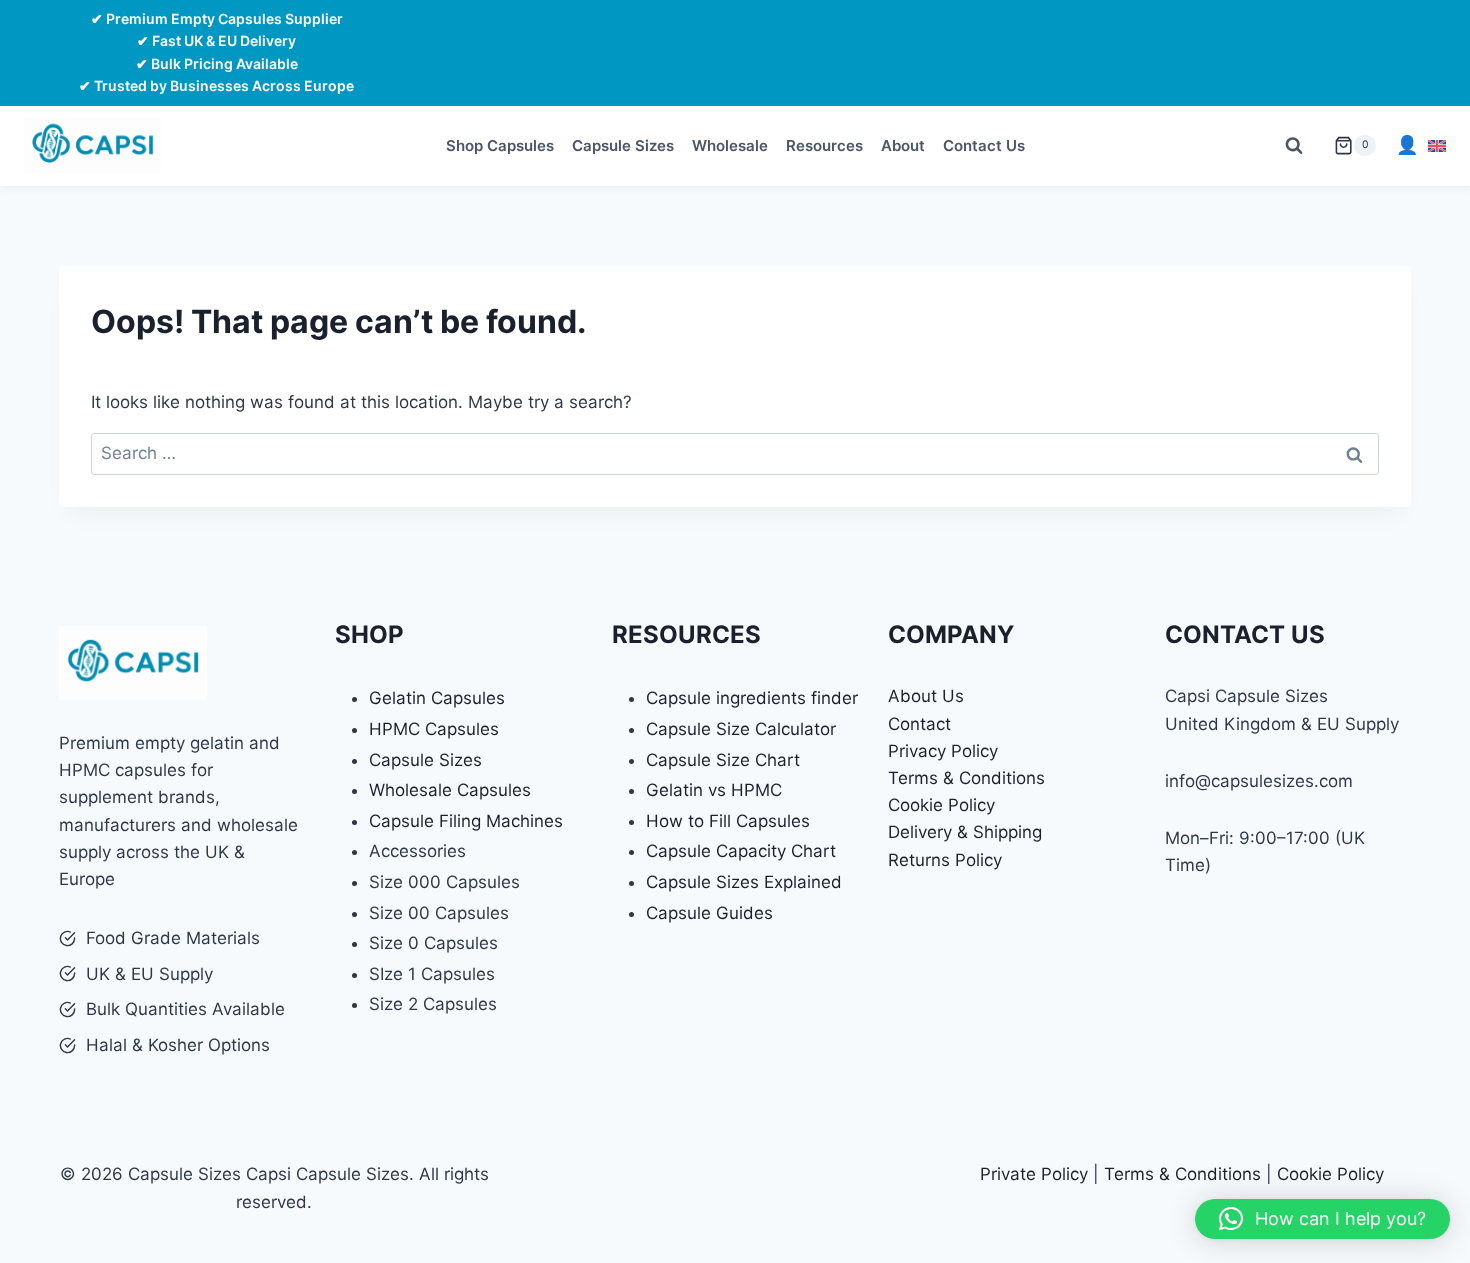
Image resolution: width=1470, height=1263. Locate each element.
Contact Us (984, 145)
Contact (919, 724)
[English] (1437, 146)
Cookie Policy (941, 805)
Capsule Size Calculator (741, 729)
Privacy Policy (943, 751)
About (903, 145)
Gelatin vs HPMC (714, 790)
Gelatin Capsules (437, 698)
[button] (1322, 1219)
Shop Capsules (500, 145)
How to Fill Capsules (728, 821)
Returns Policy (945, 860)
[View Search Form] (1294, 146)
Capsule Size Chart (723, 760)
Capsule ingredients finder (752, 698)
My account (1407, 145)
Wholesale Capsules (450, 790)
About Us (926, 696)
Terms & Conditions (966, 778)
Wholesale (730, 145)
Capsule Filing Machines (466, 821)
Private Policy (1034, 1174)
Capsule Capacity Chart (741, 851)
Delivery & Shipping (965, 832)
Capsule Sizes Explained (744, 882)
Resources (824, 145)
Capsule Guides (709, 913)
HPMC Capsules (434, 729)
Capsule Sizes (623, 145)
